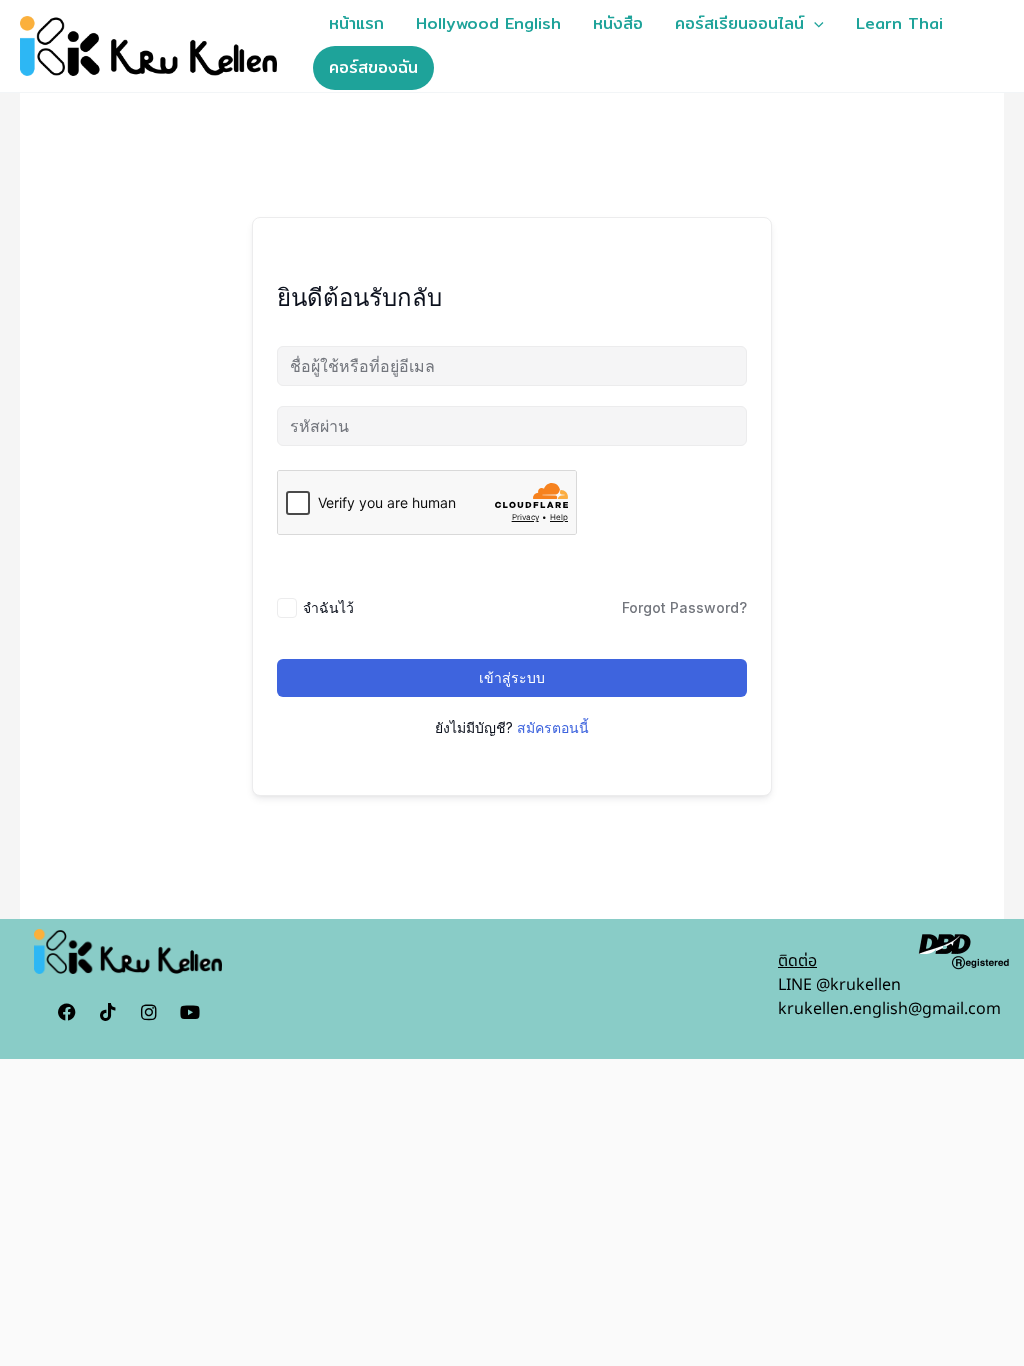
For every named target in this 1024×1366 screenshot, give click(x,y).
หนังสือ (618, 23)
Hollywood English (488, 23)
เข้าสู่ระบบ (512, 677)
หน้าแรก (356, 23)
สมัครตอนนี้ (553, 727)
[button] (814, 24)
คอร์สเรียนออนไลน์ (739, 23)
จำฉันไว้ (328, 607)
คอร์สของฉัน (373, 67)
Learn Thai (899, 23)
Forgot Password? (684, 607)
